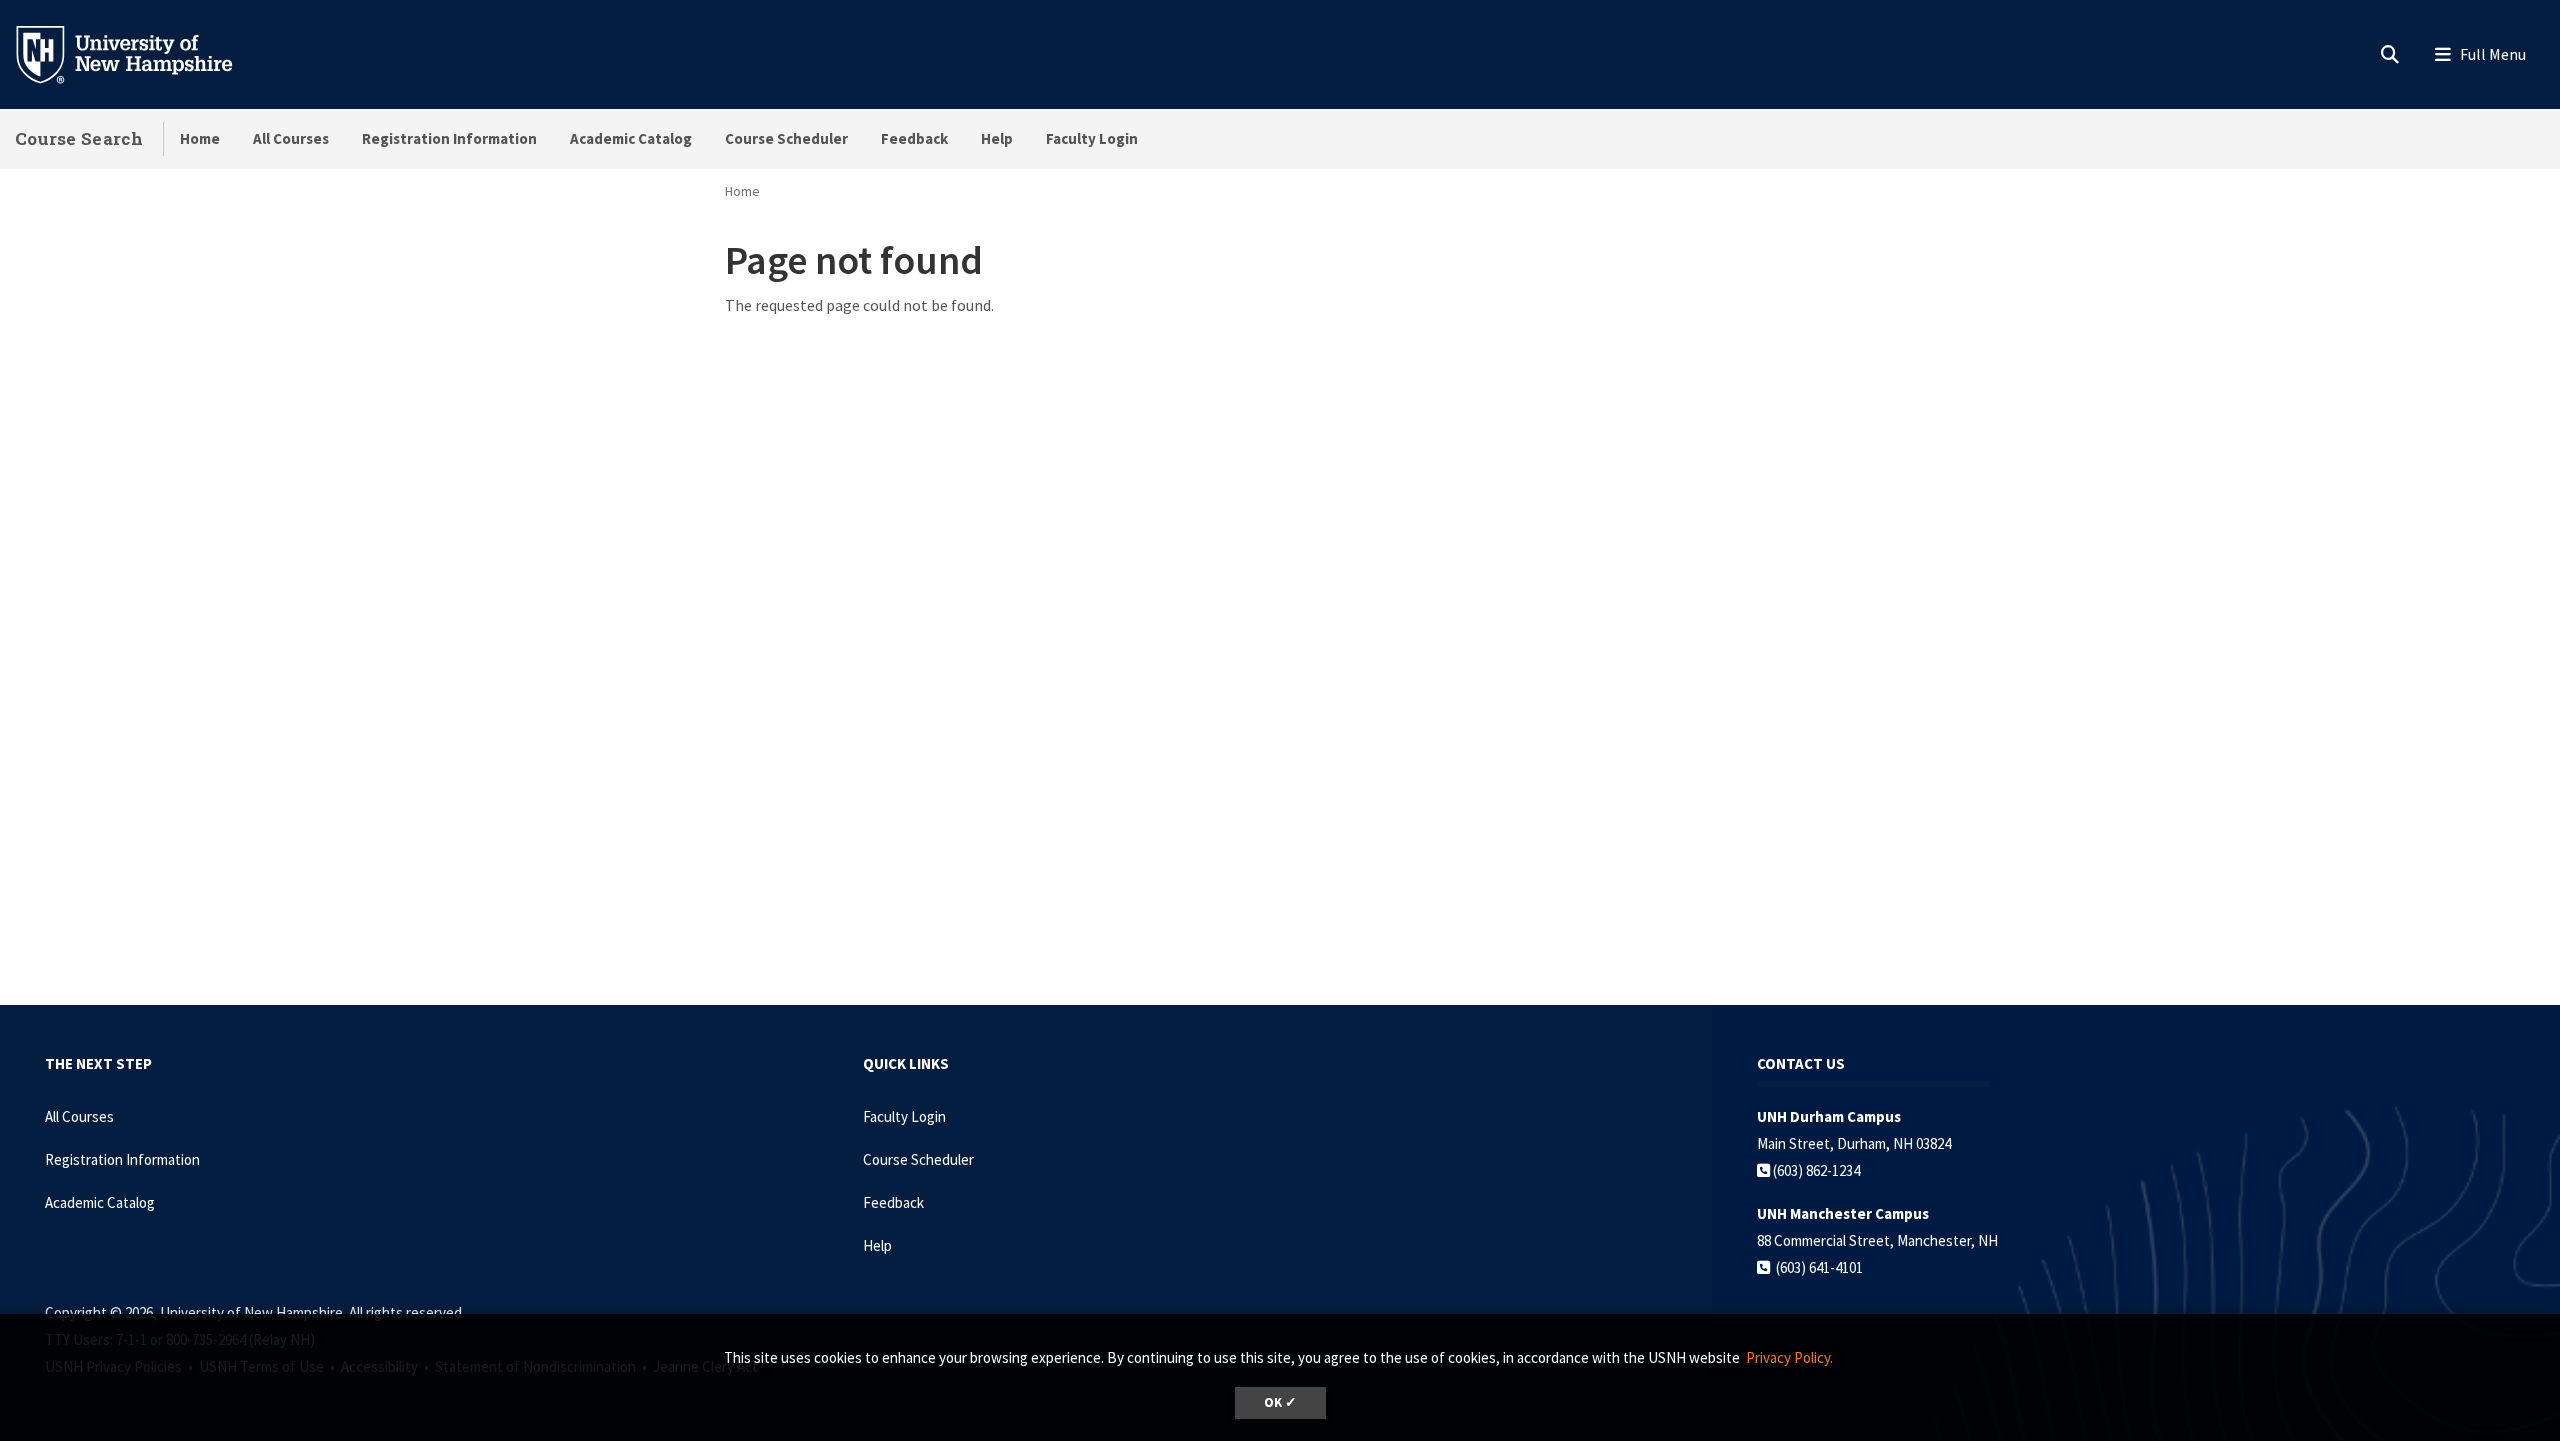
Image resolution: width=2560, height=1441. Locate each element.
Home (200, 138)
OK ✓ (1280, 1402)
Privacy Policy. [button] (1789, 1357)
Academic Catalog (631, 138)
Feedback (914, 138)
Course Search (79, 138)
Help (997, 138)
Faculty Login (1092, 138)
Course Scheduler (786, 138)
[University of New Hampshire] (140, 53)
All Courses (291, 138)
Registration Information (449, 138)
